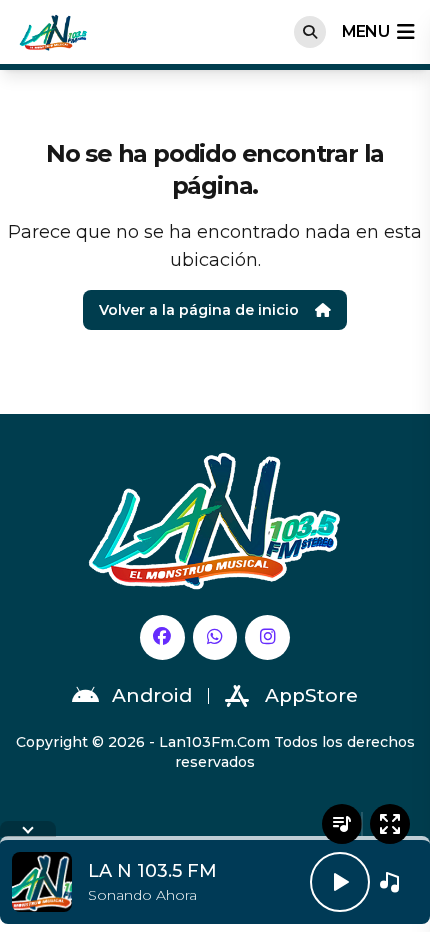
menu (365, 31)
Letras (342, 824)
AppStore (311, 695)
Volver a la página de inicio (199, 310)
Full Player (390, 824)
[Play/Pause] (340, 882)
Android (152, 695)
